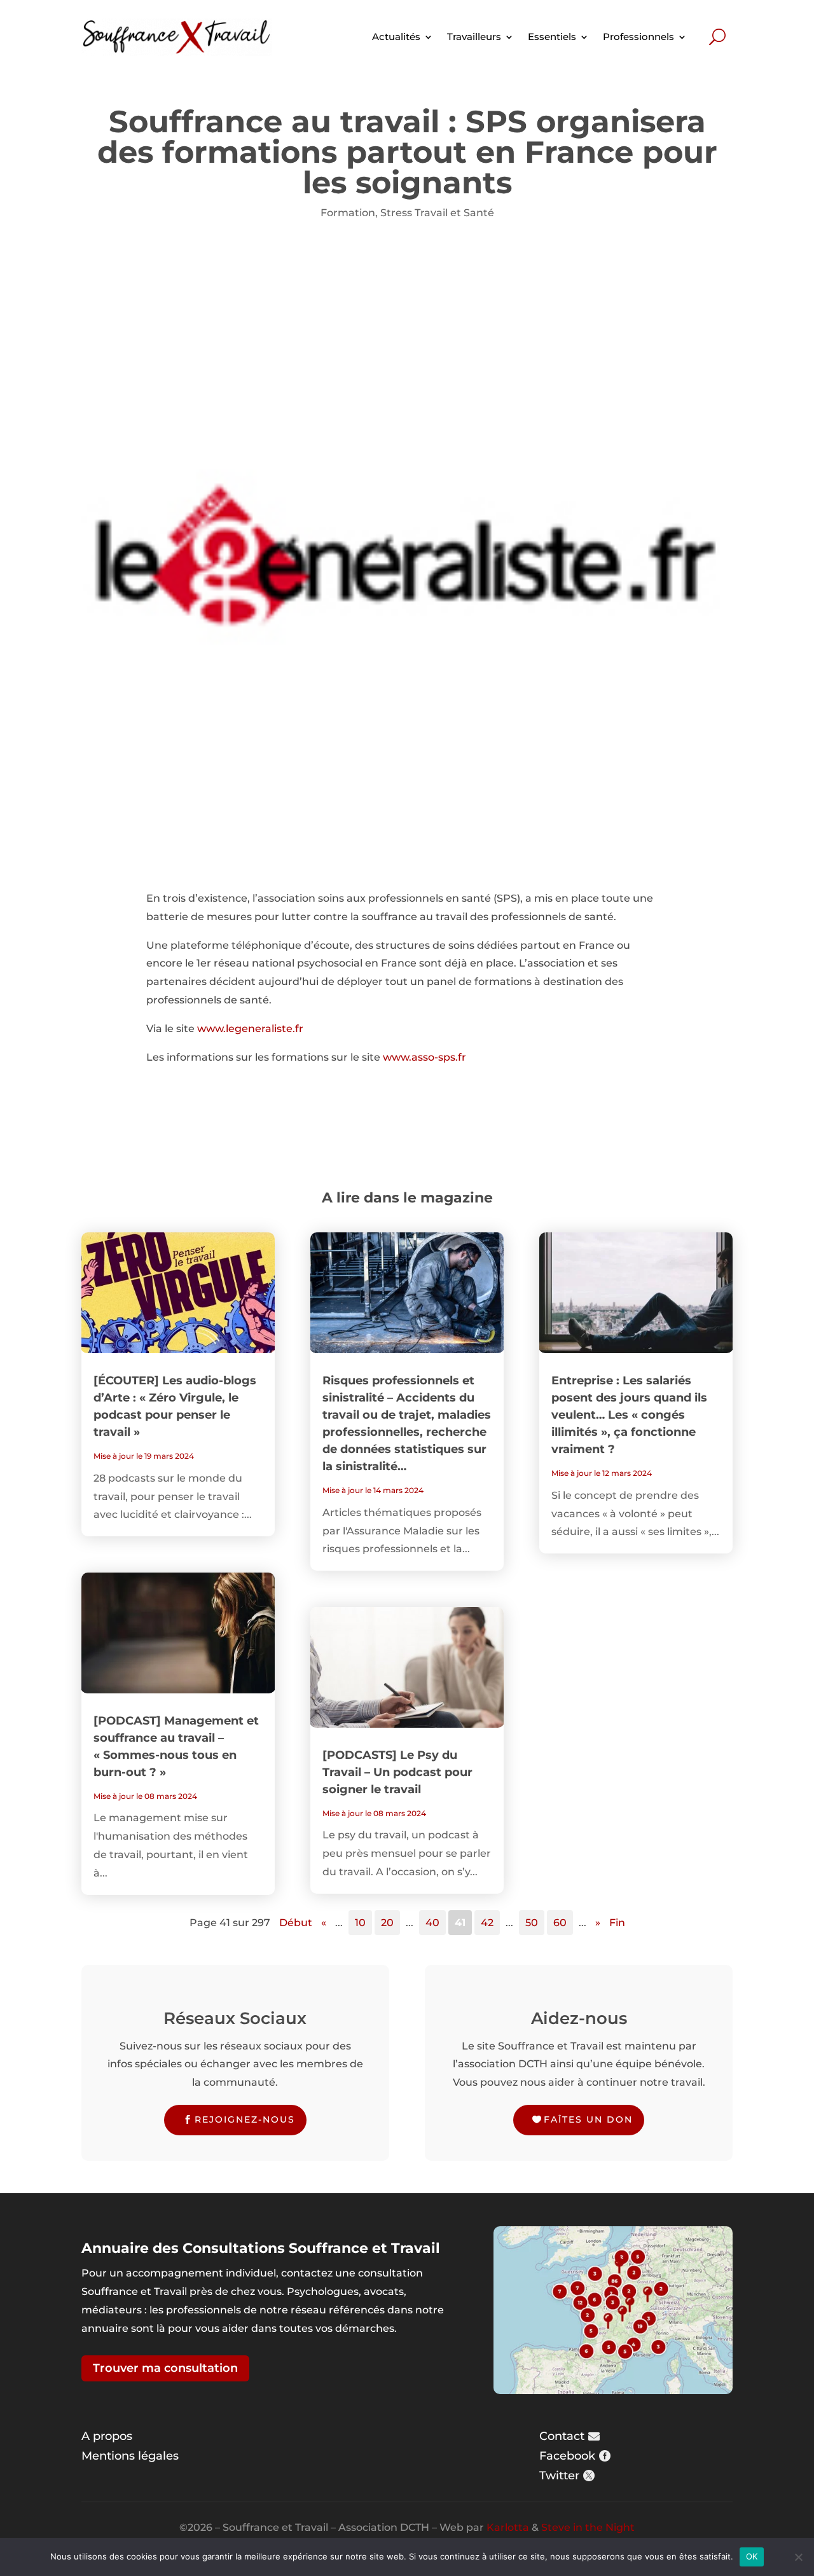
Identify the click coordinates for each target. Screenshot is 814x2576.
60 (560, 1923)
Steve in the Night (588, 2527)
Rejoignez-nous (245, 2119)
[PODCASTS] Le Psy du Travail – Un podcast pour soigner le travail (397, 1772)
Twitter (559, 2476)
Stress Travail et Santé (437, 213)
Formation (348, 213)
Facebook (567, 2456)
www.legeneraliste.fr (250, 1029)
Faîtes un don (588, 2119)
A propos (107, 2436)
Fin (617, 1923)
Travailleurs (474, 37)
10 (360, 1923)
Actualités (396, 37)
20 (387, 1923)
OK (752, 2556)
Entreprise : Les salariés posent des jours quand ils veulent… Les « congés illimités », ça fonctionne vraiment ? (629, 1415)
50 (532, 1923)
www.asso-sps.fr (424, 1057)
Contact (562, 2436)
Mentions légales (130, 2456)
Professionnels (638, 37)
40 (432, 1923)
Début (296, 1923)
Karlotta (508, 2527)
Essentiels (552, 37)
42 (487, 1923)
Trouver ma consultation (165, 2368)
